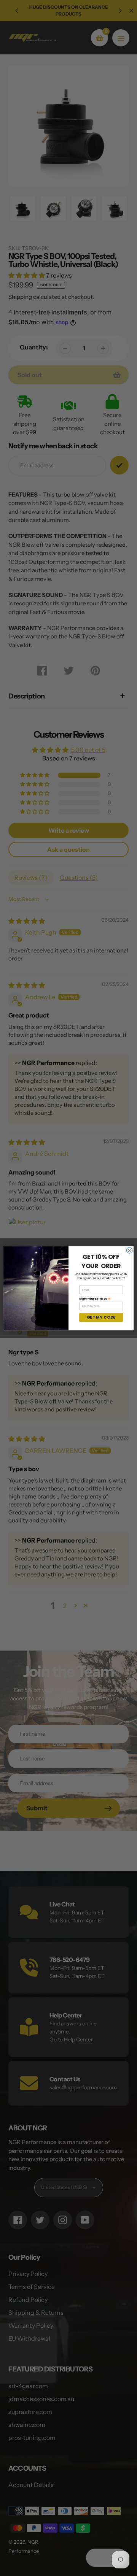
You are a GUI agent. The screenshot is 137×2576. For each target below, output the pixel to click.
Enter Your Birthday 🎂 (95, 1298)
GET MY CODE (101, 1317)
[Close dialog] (129, 1250)
